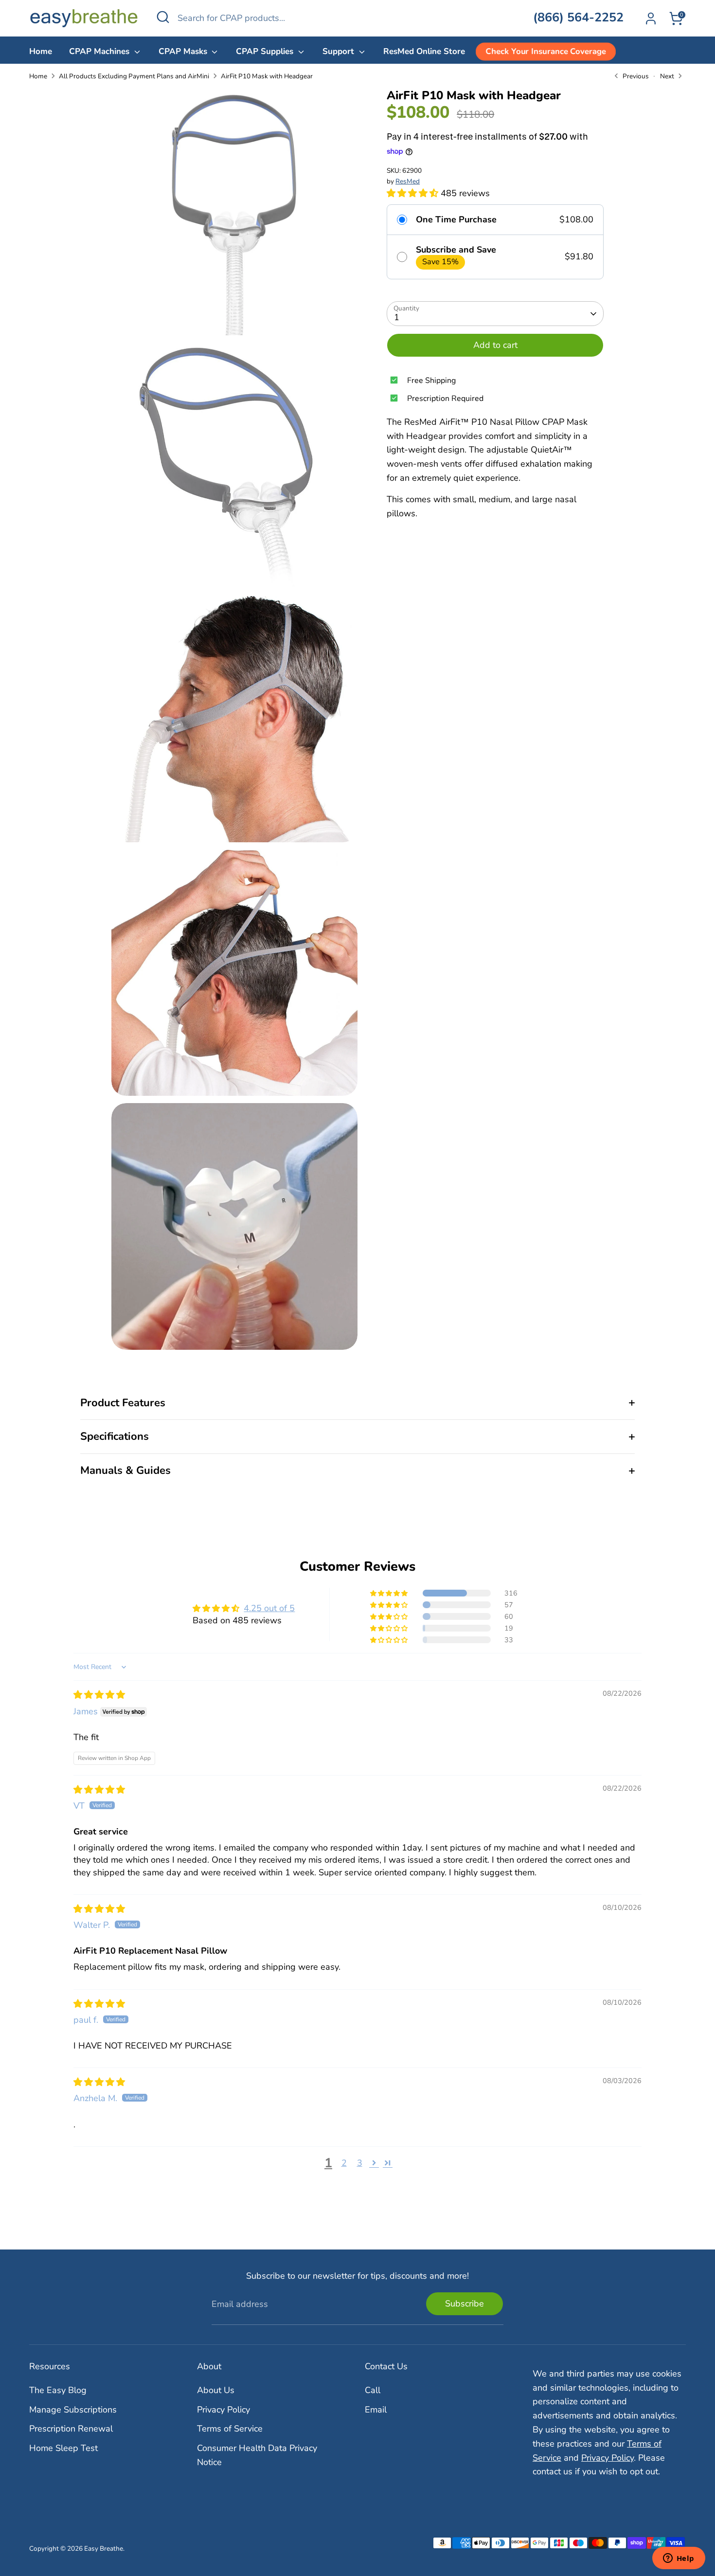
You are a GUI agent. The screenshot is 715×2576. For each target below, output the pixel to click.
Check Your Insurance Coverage (545, 51)
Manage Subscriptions (73, 2410)
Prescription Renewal (71, 2429)
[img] (99, 1695)
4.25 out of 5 (269, 1608)
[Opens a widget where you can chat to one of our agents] (679, 2559)
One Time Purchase (456, 220)
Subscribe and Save (456, 250)
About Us (216, 2390)
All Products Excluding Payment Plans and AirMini (134, 76)
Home (41, 51)
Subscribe (465, 2304)
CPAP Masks (184, 51)
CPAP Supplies (266, 51)
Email (376, 2410)
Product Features (123, 1403)
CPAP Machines (100, 51)
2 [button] (344, 2163)
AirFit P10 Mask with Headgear (267, 76)
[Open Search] (163, 17)
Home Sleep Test (63, 2448)
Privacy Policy (223, 2410)
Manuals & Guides (125, 1470)
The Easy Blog (58, 2390)
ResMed (408, 181)
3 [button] (360, 2163)
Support (340, 51)
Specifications (115, 1436)
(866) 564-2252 (578, 18)
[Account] (651, 18)
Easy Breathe (104, 2549)
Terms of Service (230, 2429)
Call (373, 2390)
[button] (414, 193)
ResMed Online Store (424, 51)
